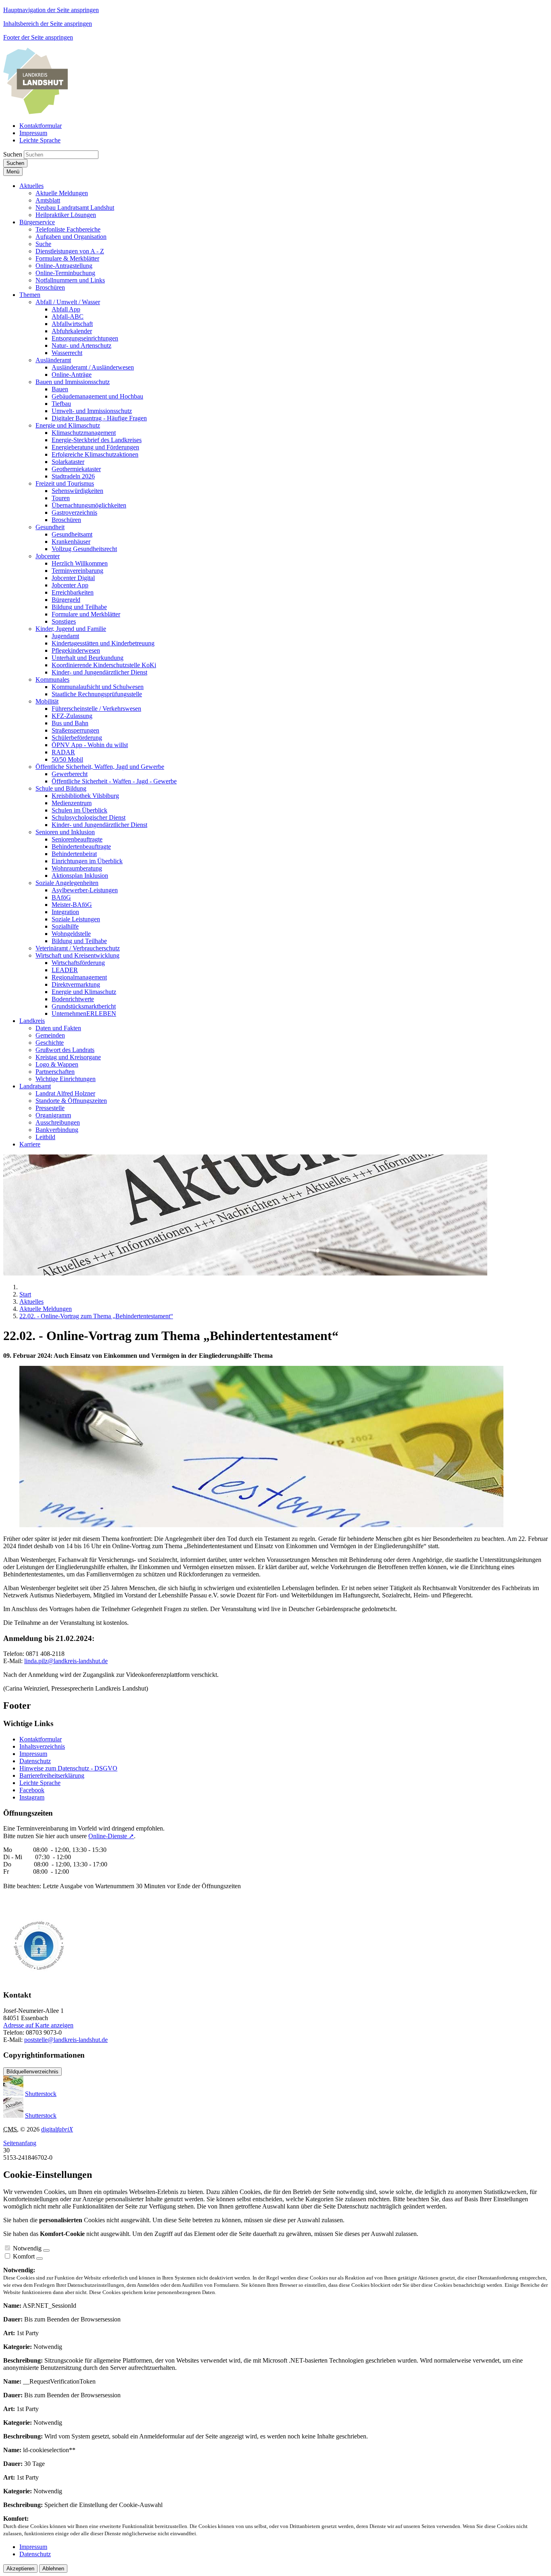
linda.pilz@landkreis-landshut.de (66, 1661)
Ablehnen (53, 2569)
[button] (31, 186)
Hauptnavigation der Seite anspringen (51, 10)
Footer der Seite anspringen (38, 37)
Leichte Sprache (40, 1783)
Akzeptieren (20, 2569)
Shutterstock (41, 2094)
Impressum (33, 1754)
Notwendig (27, 2248)
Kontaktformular (41, 1739)
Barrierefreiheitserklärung (52, 1775)
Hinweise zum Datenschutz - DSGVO (68, 1768)
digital (57, 2129)
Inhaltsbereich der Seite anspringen (48, 24)
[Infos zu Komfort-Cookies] (40, 2259)
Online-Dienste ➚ (111, 1836)
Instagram (32, 1797)
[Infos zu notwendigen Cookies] (46, 2250)
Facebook (32, 1790)
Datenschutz (35, 1761)
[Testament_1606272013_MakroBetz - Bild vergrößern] (261, 1525)
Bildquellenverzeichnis (32, 2072)
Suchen (13, 154)
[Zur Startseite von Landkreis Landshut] (35, 112)
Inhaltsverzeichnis (42, 1746)
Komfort (24, 2256)
